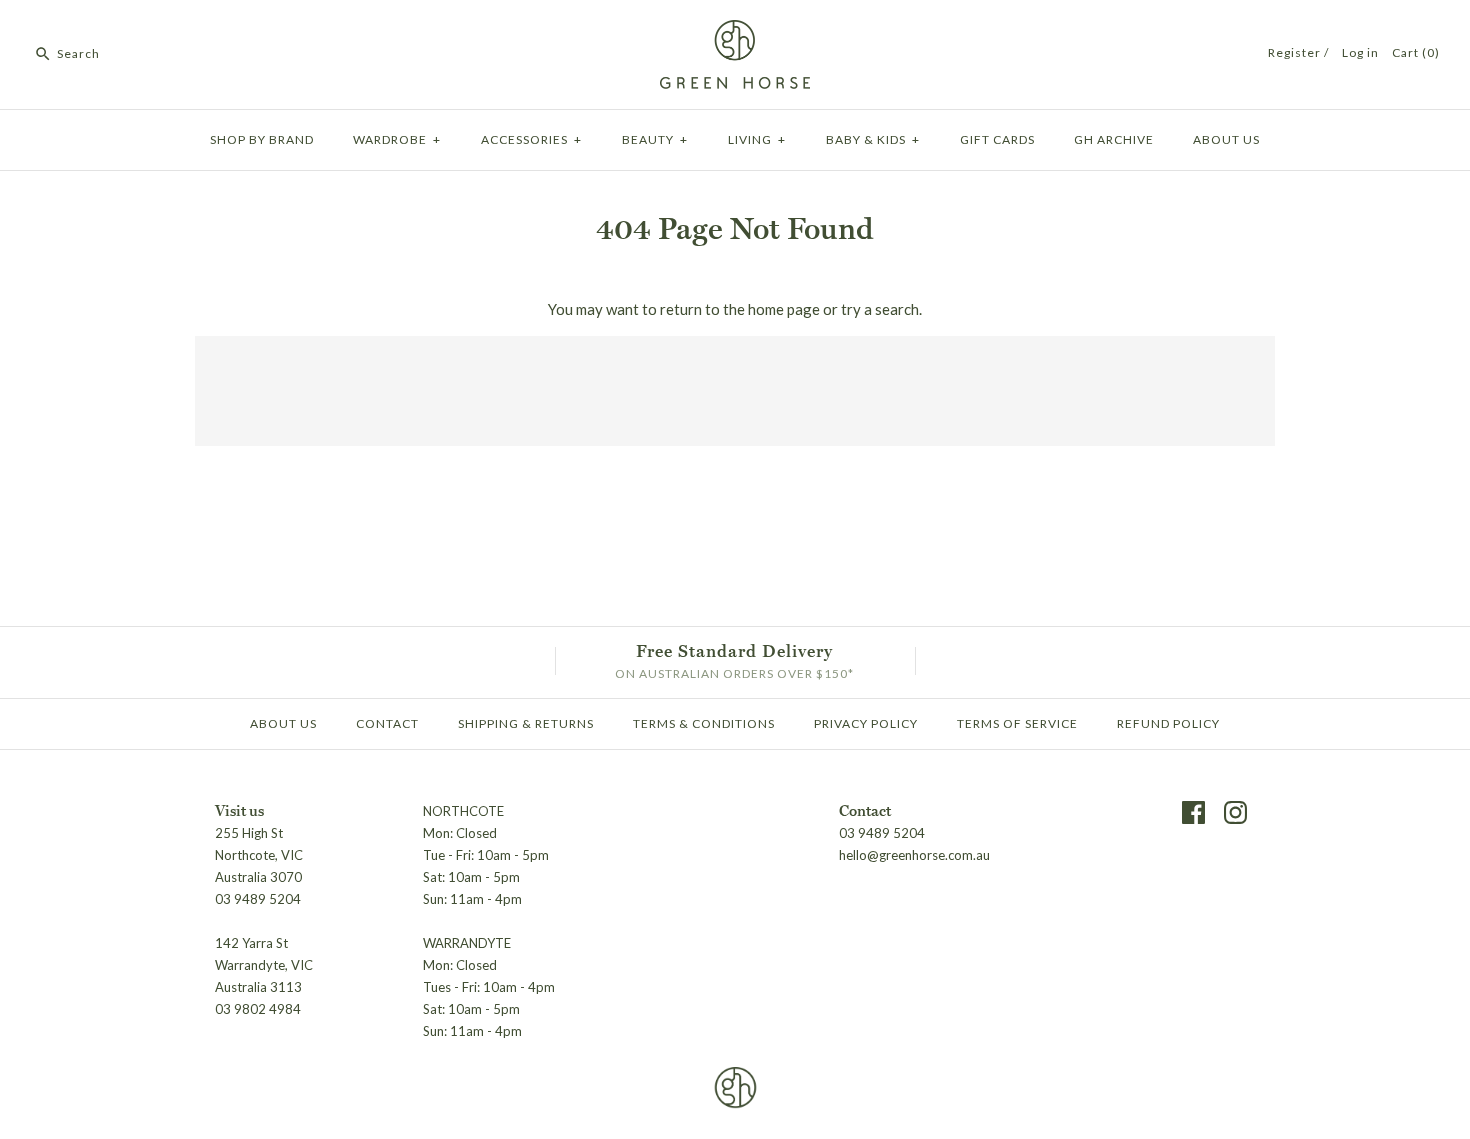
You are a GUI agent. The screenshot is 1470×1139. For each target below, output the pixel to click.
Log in (1360, 52)
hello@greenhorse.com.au (914, 855)
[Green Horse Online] (735, 32)
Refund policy (1168, 723)
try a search (880, 309)
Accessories (531, 139)
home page (784, 309)
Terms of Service (1017, 723)
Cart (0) (1416, 52)
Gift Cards (997, 139)
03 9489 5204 (882, 833)
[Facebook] (1193, 812)
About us (1226, 139)
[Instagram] (1235, 812)
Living (757, 139)
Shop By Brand (262, 139)
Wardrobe (397, 139)
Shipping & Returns (526, 723)
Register (1294, 52)
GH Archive (1114, 139)
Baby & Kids (873, 139)
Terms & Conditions (704, 723)
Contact (387, 723)
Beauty (655, 139)
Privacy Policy (866, 723)
